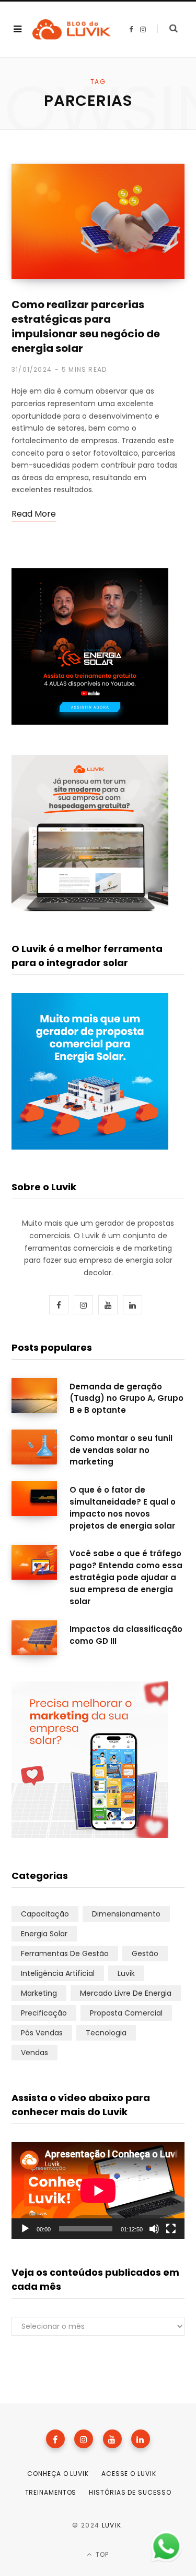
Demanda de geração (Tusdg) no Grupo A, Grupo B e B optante (126, 1399)
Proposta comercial (126, 2013)
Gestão (145, 1954)
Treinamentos (51, 2492)
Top (101, 2554)
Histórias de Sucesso (130, 2492)
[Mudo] (154, 2229)
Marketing (39, 1993)
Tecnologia (106, 2033)
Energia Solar (44, 1934)
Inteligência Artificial (58, 1973)
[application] (98, 2191)
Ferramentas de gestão (65, 1954)
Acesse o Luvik (129, 2474)
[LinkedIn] (141, 2439)
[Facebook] (55, 2439)
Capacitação (45, 1914)
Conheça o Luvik (58, 2474)
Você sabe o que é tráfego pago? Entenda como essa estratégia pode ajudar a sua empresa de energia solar (126, 1577)
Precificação (44, 2013)
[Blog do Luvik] (72, 29)
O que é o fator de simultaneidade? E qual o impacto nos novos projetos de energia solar (123, 1507)
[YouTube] (112, 2439)
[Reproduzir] (25, 2229)
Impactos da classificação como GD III (126, 1635)
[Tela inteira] (171, 2229)
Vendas (34, 2053)
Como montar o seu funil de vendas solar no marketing (121, 1450)
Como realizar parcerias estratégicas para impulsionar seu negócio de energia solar (86, 326)
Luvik (126, 1973)
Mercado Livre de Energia (126, 1993)
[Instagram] (84, 2439)
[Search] (168, 29)
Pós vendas (42, 2033)
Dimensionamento (126, 1914)
